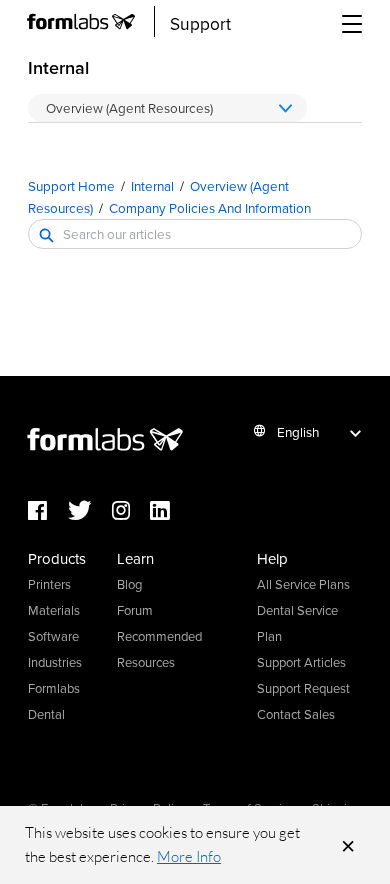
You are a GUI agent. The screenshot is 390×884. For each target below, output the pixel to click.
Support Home (71, 185)
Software (53, 636)
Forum (135, 610)
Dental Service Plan (297, 623)
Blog (129, 584)
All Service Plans (303, 584)
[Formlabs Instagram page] (131, 511)
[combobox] (195, 234)
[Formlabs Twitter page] (90, 511)
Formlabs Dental (54, 701)
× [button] (348, 845)
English (298, 431)
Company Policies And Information (210, 207)
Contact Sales (296, 714)
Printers (49, 584)
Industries (55, 662)
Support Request (303, 688)
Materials (54, 610)
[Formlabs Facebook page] (48, 511)
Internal (152, 185)
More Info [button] (189, 856)
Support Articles (301, 662)
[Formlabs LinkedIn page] (170, 511)
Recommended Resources (159, 649)
